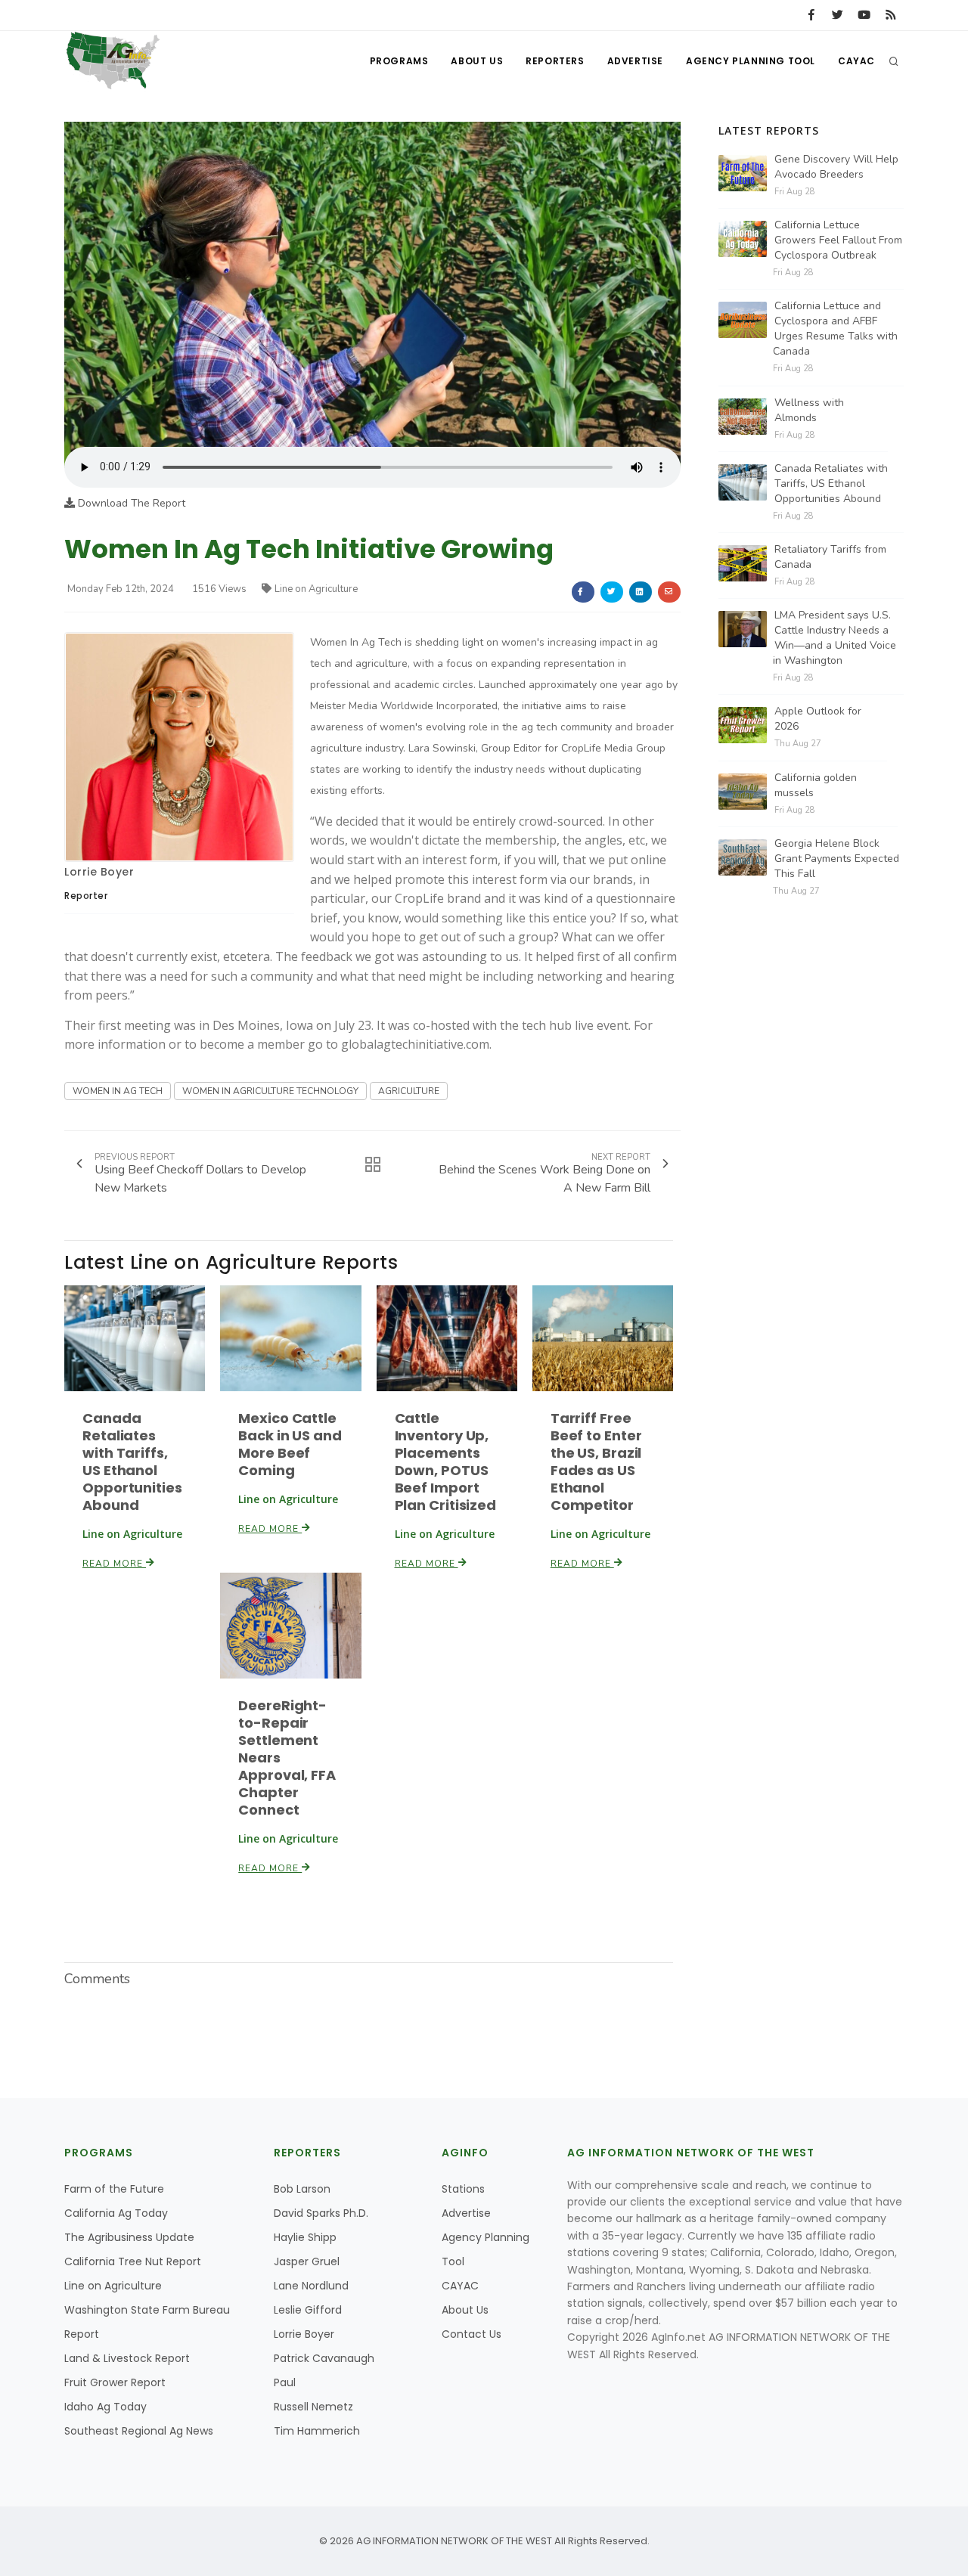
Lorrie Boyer (99, 872)
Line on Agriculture (316, 589)
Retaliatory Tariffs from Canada (830, 557)
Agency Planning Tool (751, 61)
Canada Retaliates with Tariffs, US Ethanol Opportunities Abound (132, 1462)
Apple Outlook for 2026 (818, 719)
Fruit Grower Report (115, 2382)
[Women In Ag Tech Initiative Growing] (372, 284)
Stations (463, 2189)
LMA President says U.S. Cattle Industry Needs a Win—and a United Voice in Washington (835, 638)
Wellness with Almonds (809, 410)
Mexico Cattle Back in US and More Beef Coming (290, 1444)
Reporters (555, 61)
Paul (285, 2382)
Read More (114, 1564)
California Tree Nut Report (133, 2261)
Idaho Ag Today (105, 2407)
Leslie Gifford (308, 2310)
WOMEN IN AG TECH (118, 1091)
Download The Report (130, 503)
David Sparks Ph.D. (321, 2213)
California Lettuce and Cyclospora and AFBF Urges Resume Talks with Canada (835, 329)
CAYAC (856, 61)
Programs (399, 61)
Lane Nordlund (311, 2286)
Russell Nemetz (313, 2407)
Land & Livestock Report (127, 2358)
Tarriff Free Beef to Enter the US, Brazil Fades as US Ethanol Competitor (596, 1462)
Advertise (635, 61)
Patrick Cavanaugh (324, 2358)
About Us (477, 61)
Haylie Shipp (305, 2237)
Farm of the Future (114, 2189)
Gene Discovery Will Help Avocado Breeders (836, 167)
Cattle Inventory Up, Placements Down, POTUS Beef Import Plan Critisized (446, 1462)
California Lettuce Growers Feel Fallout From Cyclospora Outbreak (838, 240)
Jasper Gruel (307, 2261)
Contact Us (472, 2334)
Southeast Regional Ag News (139, 2431)
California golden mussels (816, 785)
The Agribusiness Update (129, 2237)
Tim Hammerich (317, 2431)
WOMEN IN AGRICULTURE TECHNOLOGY (270, 1091)
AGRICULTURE (409, 1091)
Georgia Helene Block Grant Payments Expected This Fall (837, 859)
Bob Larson (302, 2189)
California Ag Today (116, 2213)
